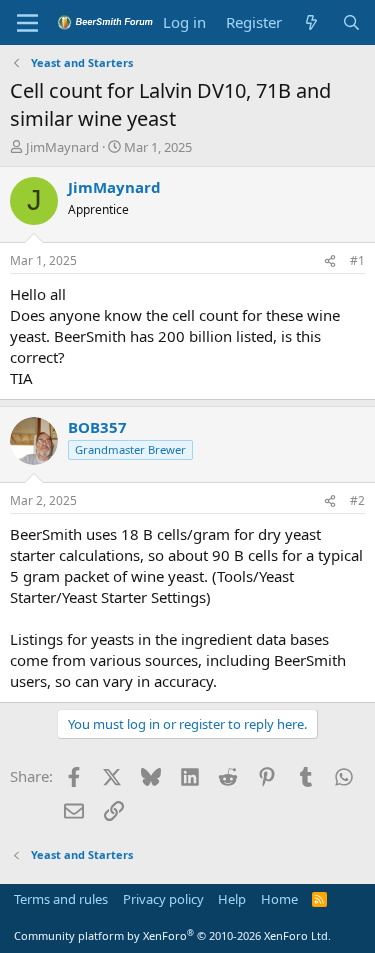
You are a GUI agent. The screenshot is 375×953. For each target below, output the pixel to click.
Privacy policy (163, 899)
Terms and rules (61, 899)
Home (279, 899)
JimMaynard (62, 147)
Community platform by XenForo (172, 935)
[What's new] (311, 22)
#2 (357, 500)
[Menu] (27, 23)
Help (232, 899)
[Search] (351, 22)
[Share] (330, 261)
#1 (357, 260)
